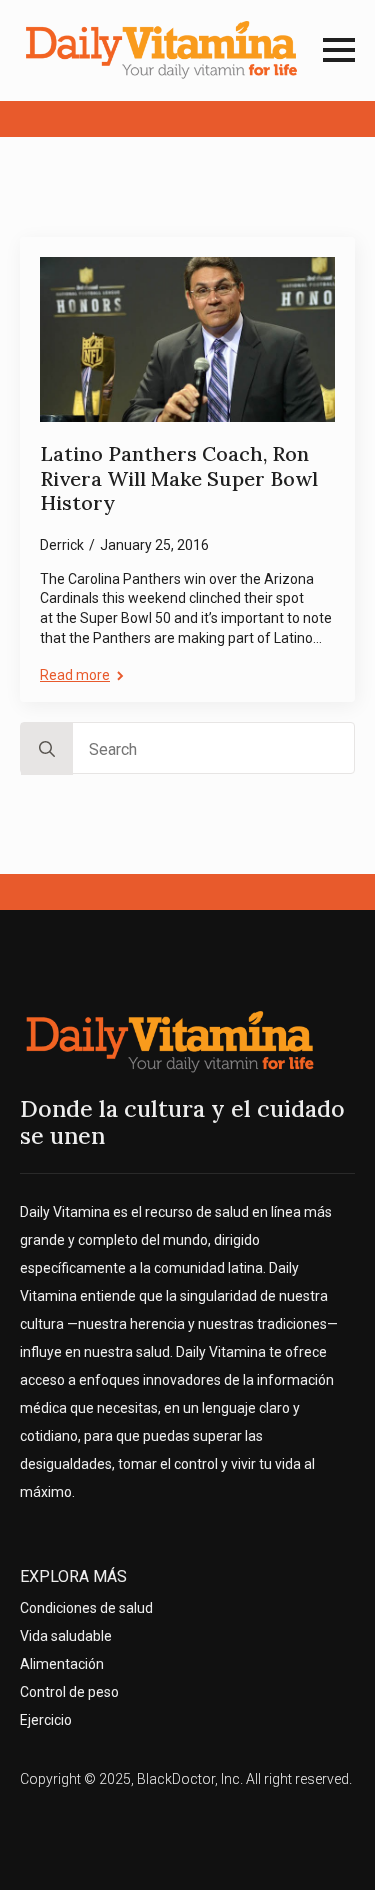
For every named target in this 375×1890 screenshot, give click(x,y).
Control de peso (69, 1692)
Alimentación (62, 1664)
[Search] (47, 749)
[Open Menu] (339, 50)
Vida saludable (66, 1636)
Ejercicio (46, 1720)
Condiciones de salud (86, 1608)
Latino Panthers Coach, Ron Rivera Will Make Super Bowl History (179, 478)
